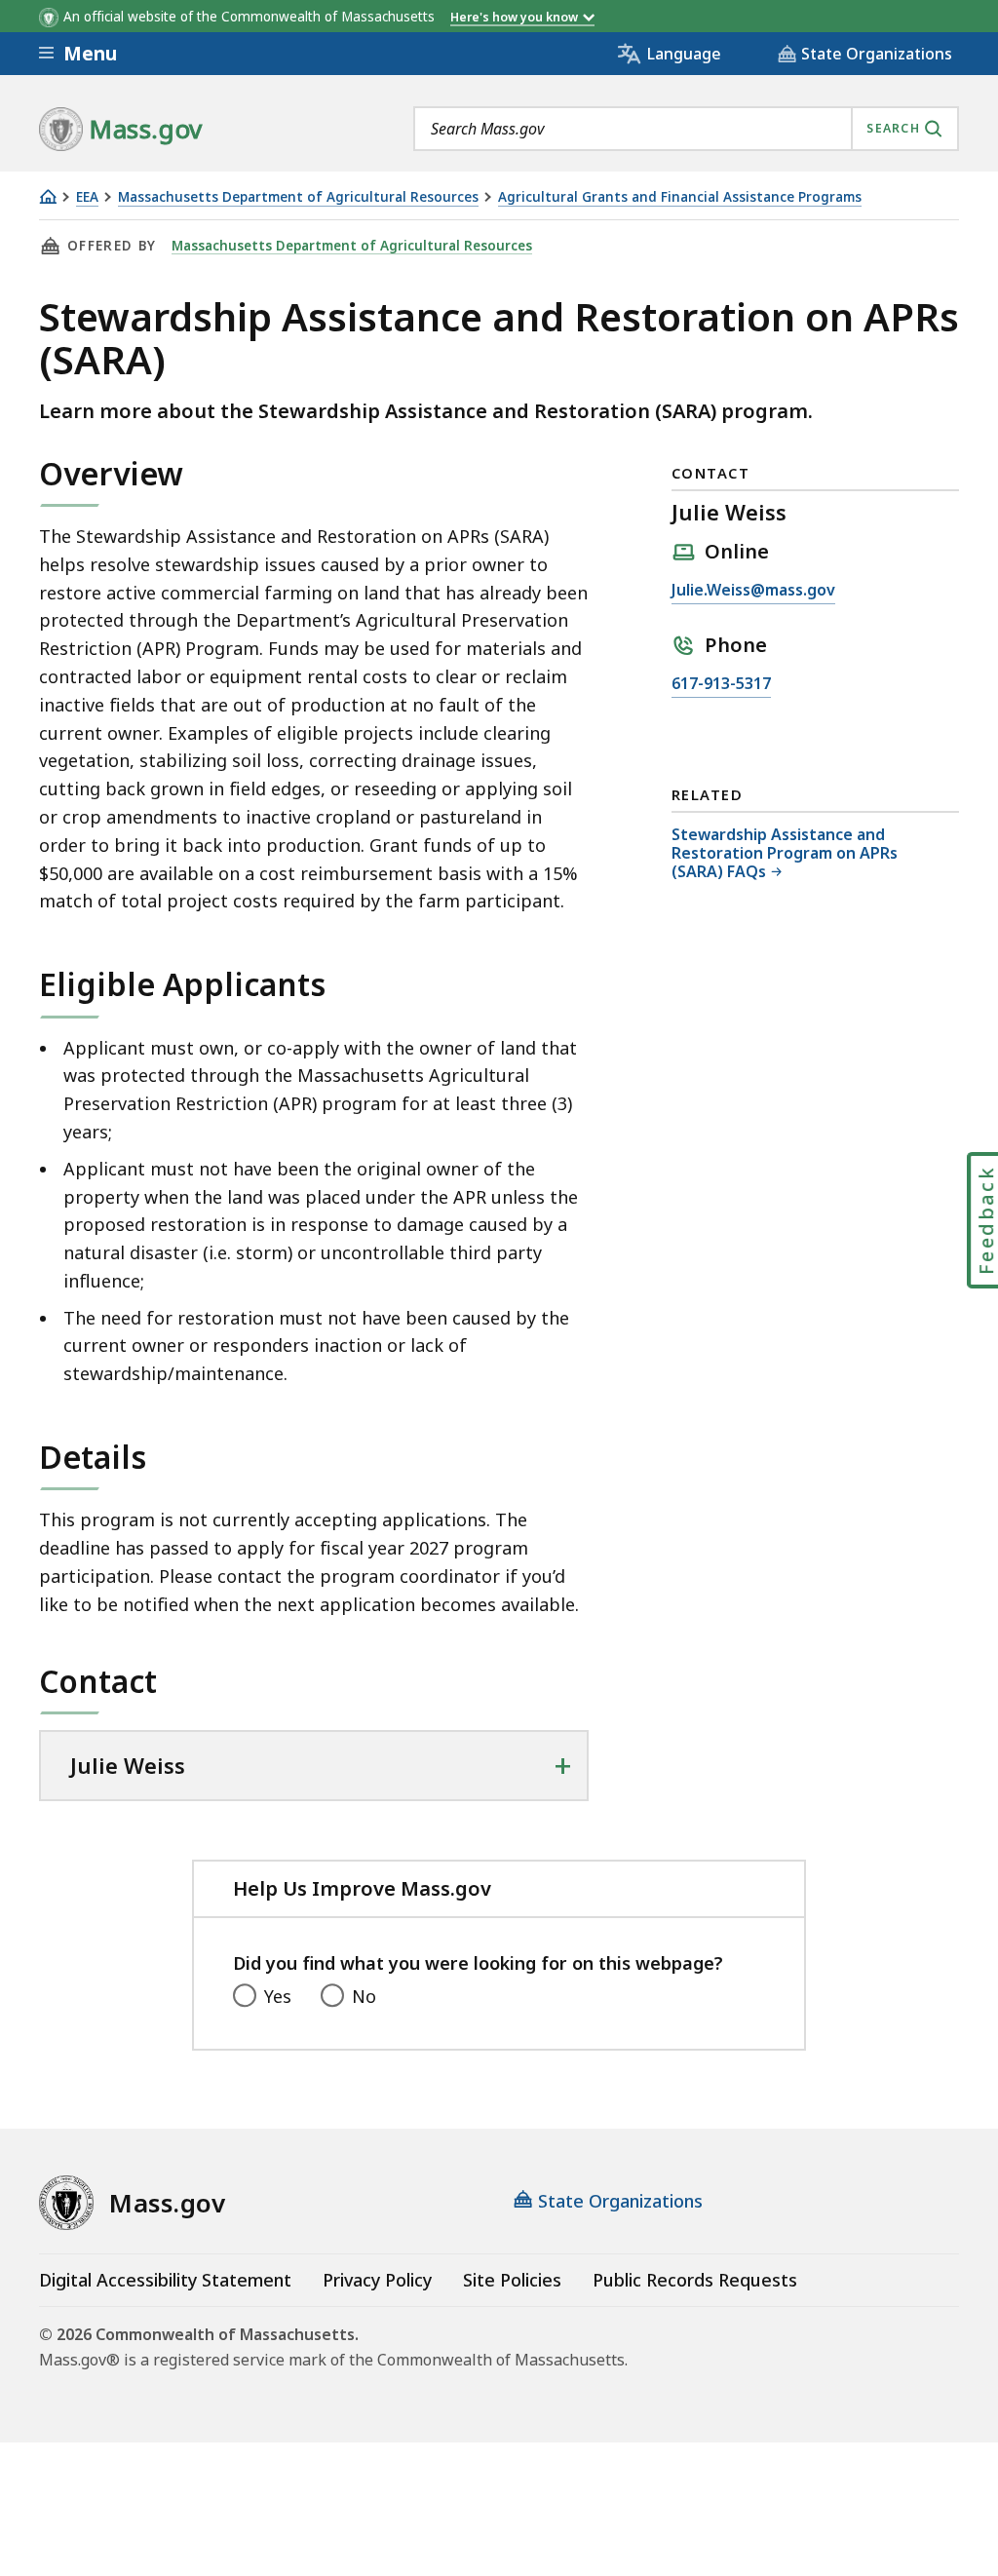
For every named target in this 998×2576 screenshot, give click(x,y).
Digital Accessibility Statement (165, 2280)
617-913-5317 (721, 685)
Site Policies (512, 2280)
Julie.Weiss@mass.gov (753, 591)
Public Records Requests (695, 2280)
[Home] (48, 196)
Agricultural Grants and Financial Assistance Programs (680, 197)
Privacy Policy (377, 2280)
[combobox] (686, 129)
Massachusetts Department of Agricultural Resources (298, 197)
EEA (87, 197)
